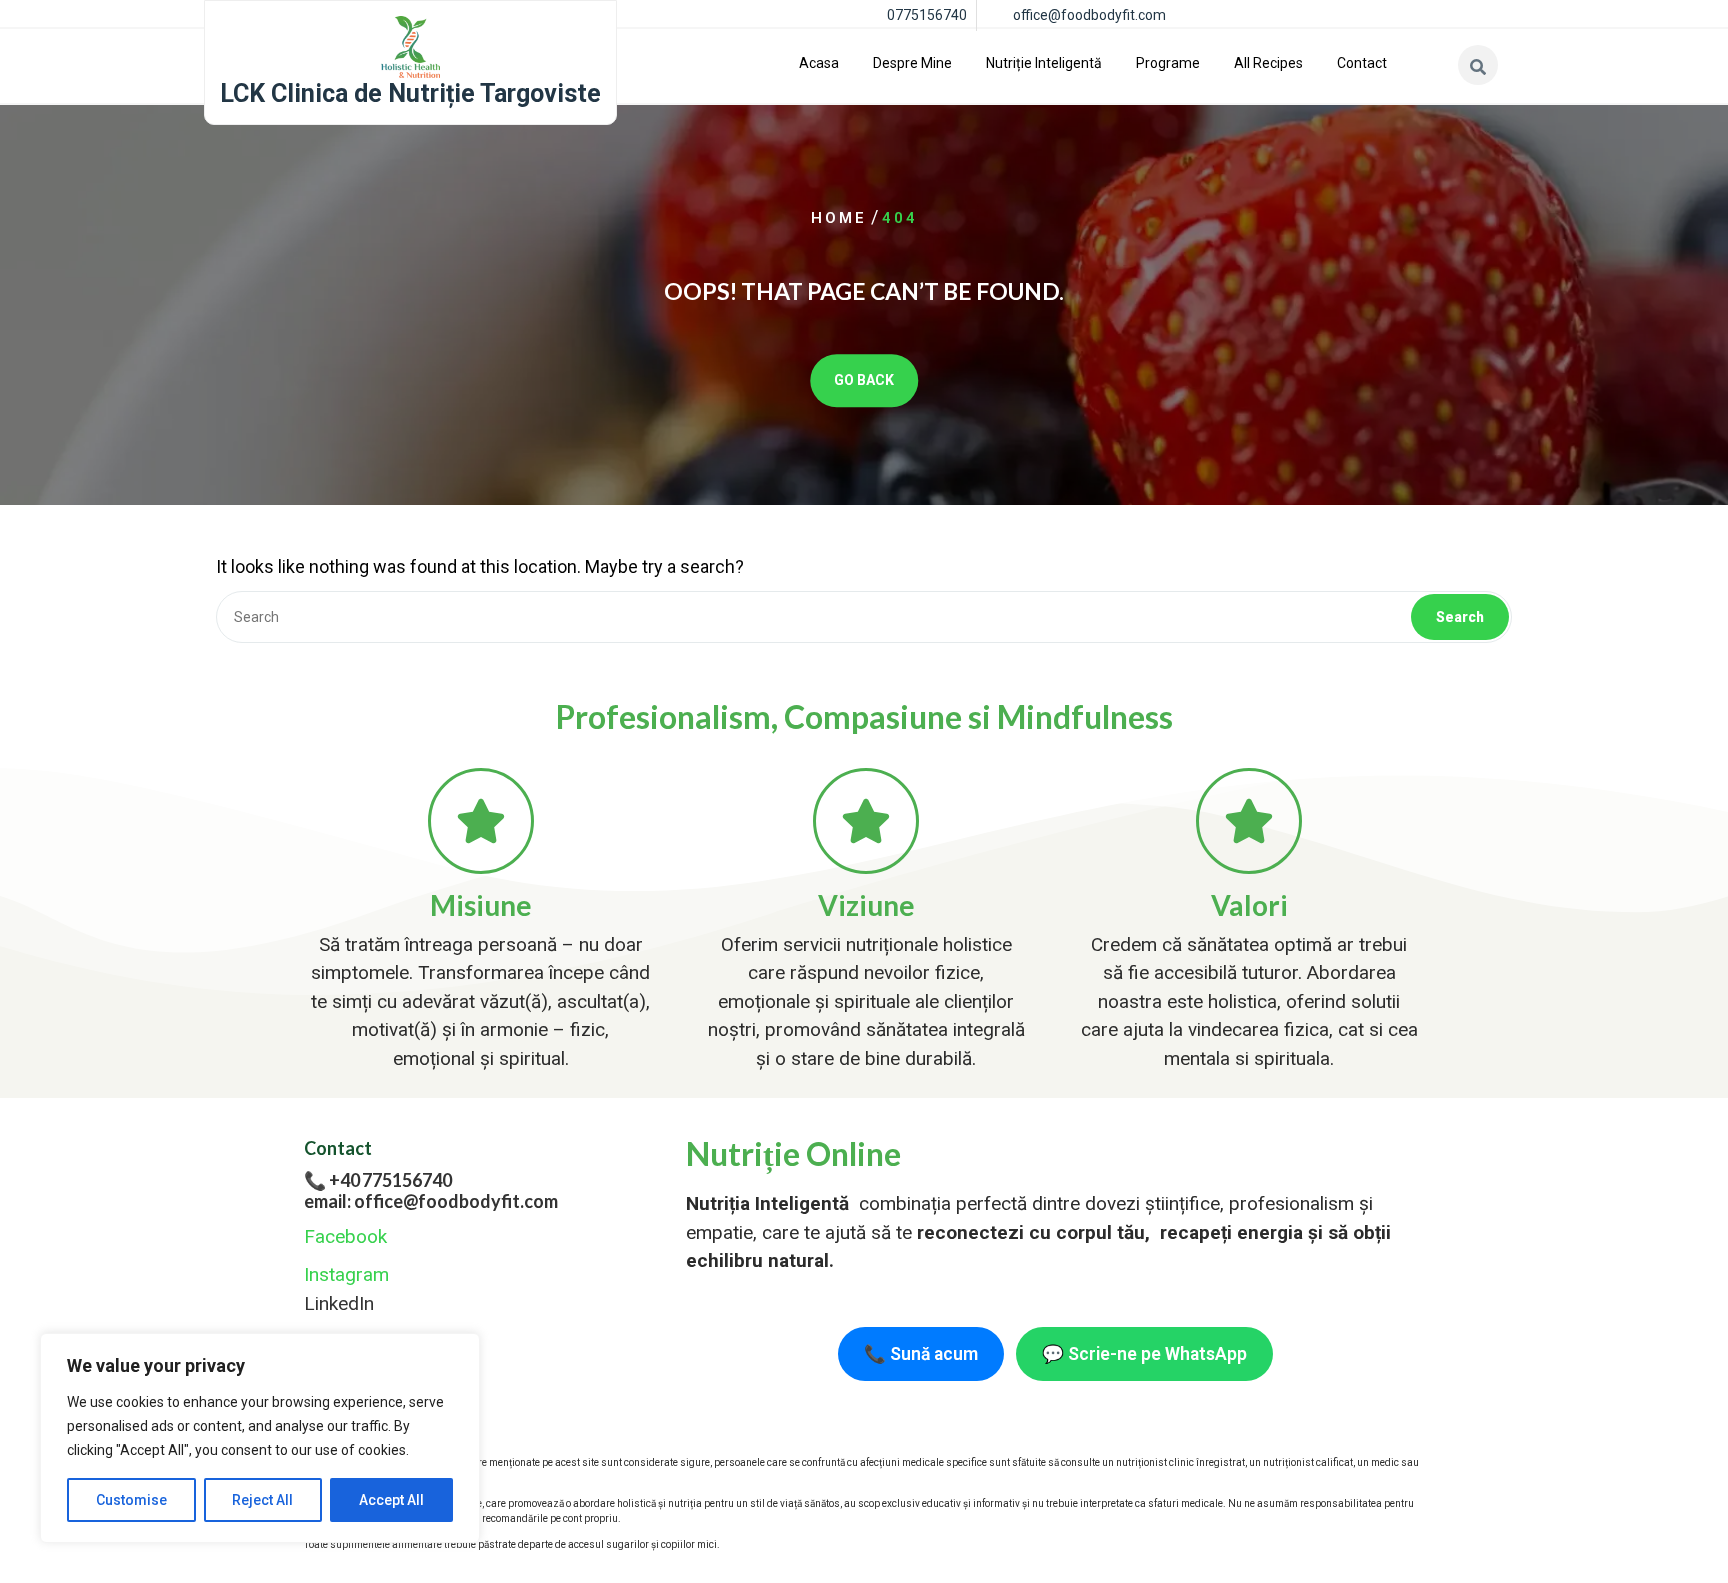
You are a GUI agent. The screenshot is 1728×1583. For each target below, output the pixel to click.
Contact (1362, 63)
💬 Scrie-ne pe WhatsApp (1144, 1354)
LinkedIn (339, 1303)
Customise (131, 1500)
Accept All (391, 1500)
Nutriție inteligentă (1044, 63)
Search (1460, 617)
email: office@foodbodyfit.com (431, 1201)
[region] (260, 1438)
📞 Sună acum (921, 1354)
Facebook (345, 1236)
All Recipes (1268, 63)
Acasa (819, 63)
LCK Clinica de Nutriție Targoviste (410, 93)
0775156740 (927, 15)
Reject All (262, 1500)
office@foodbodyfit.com (1089, 15)
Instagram (346, 1274)
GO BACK (864, 380)
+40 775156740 (390, 1180)
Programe (1168, 63)
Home (839, 218)
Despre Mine (912, 63)
